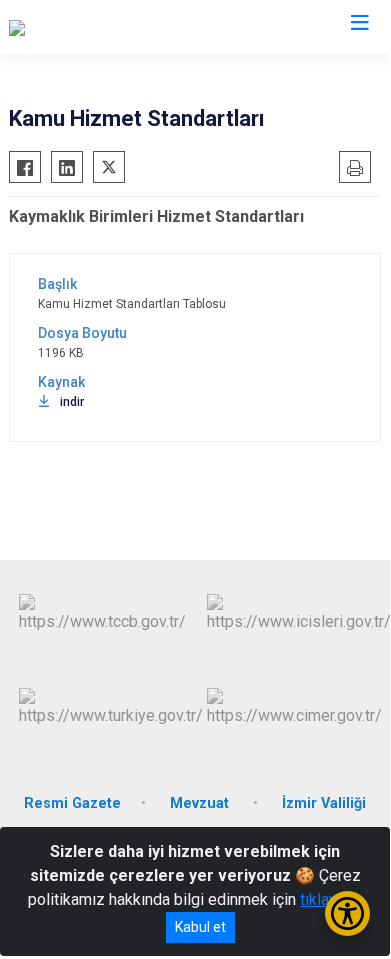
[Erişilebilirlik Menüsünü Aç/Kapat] (347, 913)
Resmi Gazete (72, 803)
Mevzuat (201, 803)
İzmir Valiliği (324, 803)
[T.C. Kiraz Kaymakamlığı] (91, 27)
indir (72, 402)
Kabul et (200, 927)
